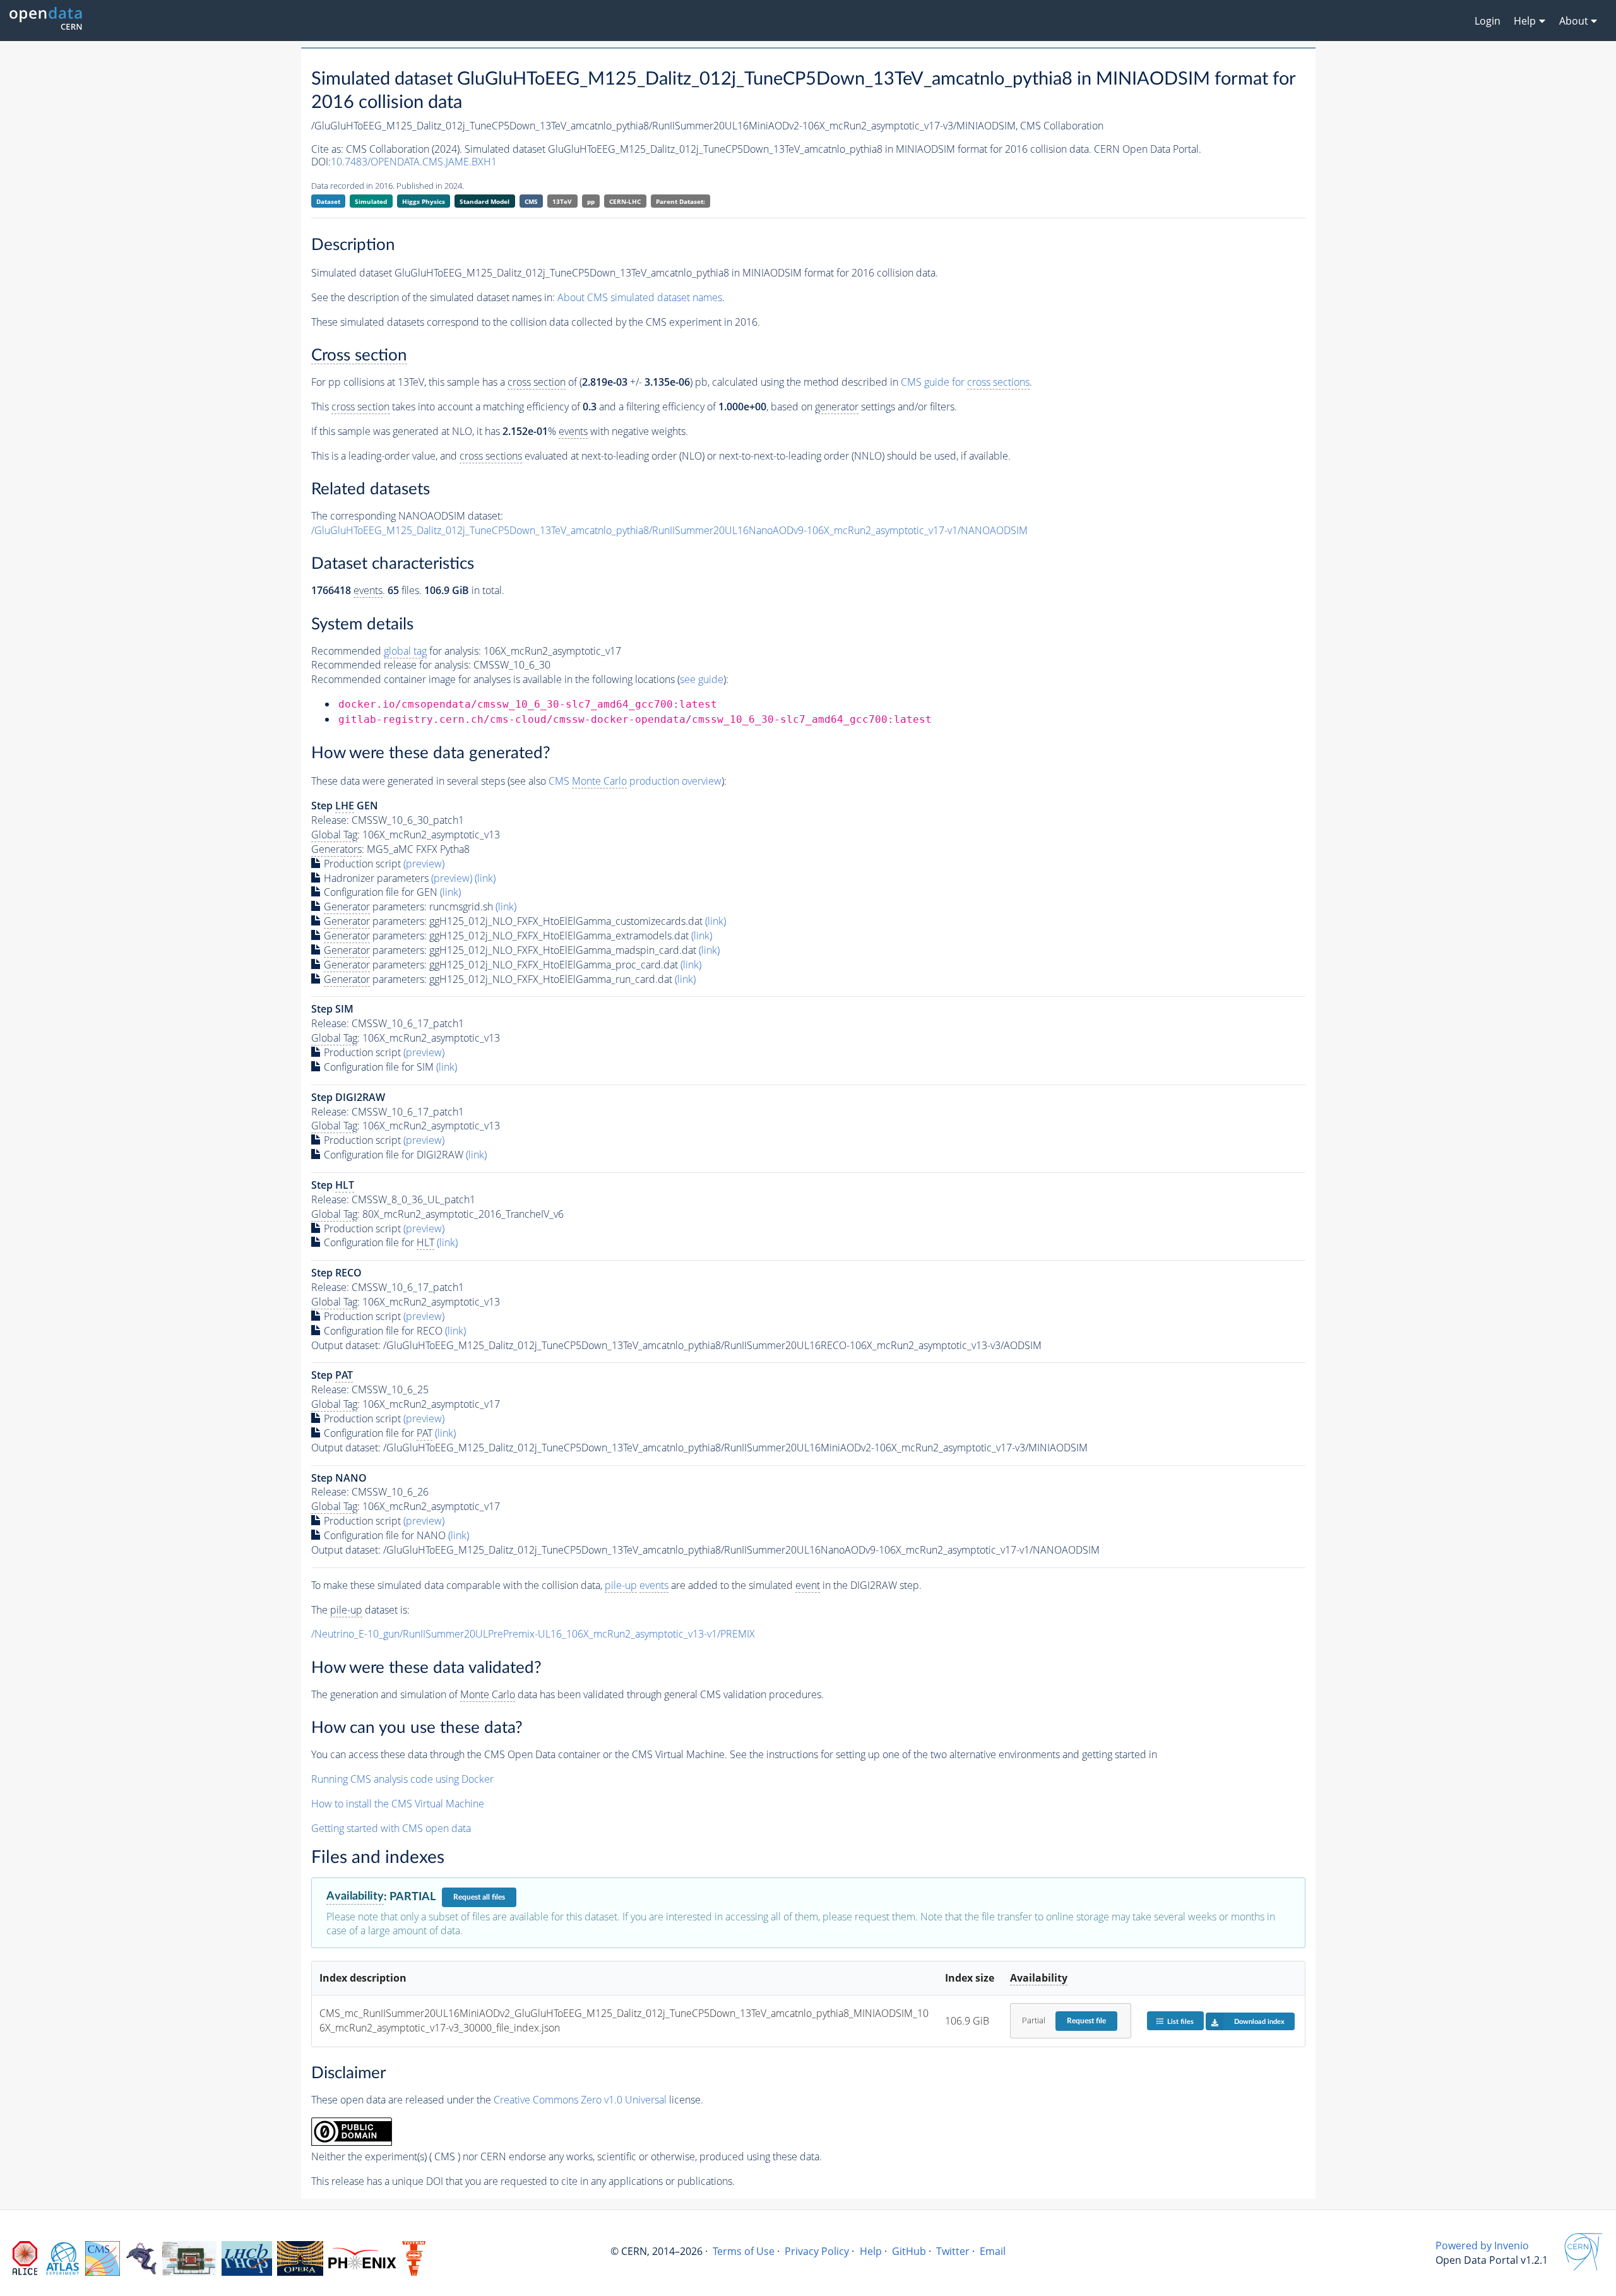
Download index (1259, 2022)
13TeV (562, 201)
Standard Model (484, 201)
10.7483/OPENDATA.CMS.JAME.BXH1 (414, 162)
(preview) (424, 864)
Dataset (328, 201)
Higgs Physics (424, 201)
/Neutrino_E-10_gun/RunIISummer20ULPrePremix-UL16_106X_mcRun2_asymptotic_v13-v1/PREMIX (533, 1634)
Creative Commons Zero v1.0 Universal (580, 2100)
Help (871, 2251)
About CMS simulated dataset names (640, 297)
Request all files (479, 1897)
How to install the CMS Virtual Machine (398, 1804)
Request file (1086, 2021)
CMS (531, 201)
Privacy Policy (817, 2251)
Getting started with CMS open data (391, 1828)
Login (1488, 21)
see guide (702, 679)
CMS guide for (965, 382)
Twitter (953, 2251)
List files (1180, 2022)
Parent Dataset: (680, 201)
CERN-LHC (625, 201)
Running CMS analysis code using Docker (402, 1779)
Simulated (371, 201)
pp (591, 201)
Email (993, 2251)
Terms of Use (744, 2251)
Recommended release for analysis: (391, 665)
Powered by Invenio (1482, 2245)
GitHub (909, 2251)
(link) (485, 878)
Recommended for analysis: (396, 651)
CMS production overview (635, 781)
